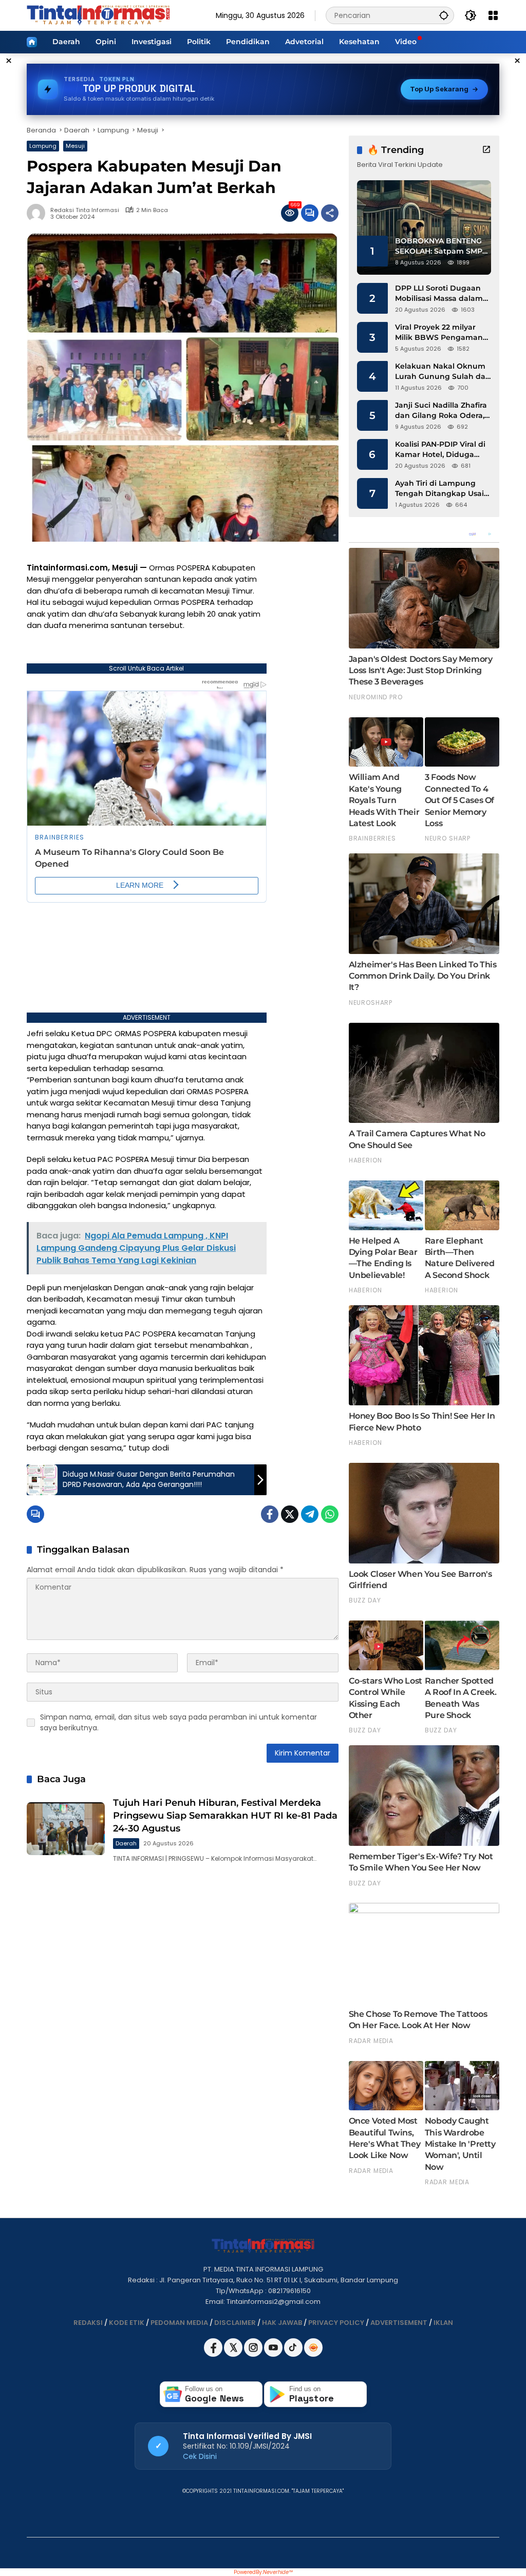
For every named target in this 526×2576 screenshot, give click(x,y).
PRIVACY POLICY (336, 2323)
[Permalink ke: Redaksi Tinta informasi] (39, 213)
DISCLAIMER (235, 2323)
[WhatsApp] (330, 1514)
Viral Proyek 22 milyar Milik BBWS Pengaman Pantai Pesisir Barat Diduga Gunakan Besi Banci (439, 332)
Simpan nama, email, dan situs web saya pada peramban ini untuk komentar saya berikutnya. (179, 1722)
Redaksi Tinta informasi (85, 210)
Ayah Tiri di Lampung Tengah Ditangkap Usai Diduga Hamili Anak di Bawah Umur (439, 489)
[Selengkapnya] (486, 149)
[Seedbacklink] (313, 2348)
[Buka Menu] (493, 15)
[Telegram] (310, 1514)
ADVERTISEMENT (399, 2323)
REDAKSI (88, 2323)
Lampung (43, 146)
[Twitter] (290, 1514)
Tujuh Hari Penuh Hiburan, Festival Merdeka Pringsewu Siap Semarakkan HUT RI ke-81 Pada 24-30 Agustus (225, 1816)
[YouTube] (274, 2354)
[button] (444, 15)
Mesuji (75, 146)
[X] (234, 2354)
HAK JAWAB (282, 2323)
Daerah (126, 1843)
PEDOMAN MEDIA (179, 2323)
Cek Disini (200, 2456)
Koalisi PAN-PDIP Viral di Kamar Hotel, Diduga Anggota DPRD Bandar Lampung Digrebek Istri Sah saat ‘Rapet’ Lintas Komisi (440, 450)
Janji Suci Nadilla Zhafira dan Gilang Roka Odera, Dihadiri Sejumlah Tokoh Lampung (442, 411)
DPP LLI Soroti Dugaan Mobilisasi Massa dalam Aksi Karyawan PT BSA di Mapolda (442, 293)
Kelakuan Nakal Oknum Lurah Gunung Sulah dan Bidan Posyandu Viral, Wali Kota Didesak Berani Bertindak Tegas (443, 371)
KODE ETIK (127, 2323)
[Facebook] (270, 1514)
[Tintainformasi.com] (98, 15)
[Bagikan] (330, 213)
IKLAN (443, 2323)
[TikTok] (294, 2354)
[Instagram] (254, 2354)
